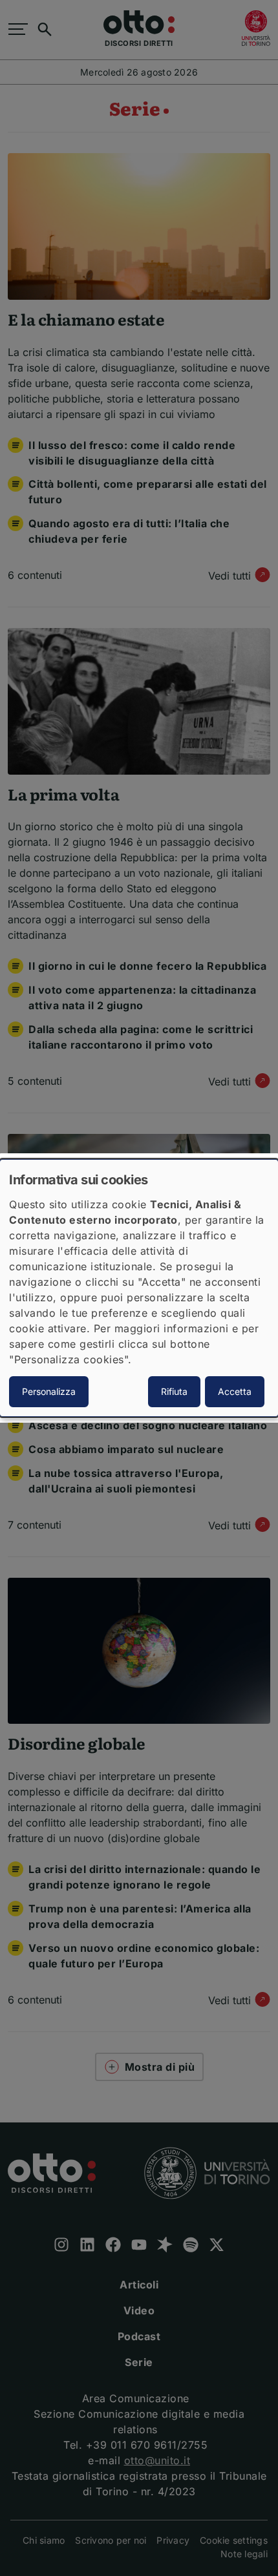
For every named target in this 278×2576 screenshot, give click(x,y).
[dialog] (139, 1288)
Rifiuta (174, 1391)
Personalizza (49, 1391)
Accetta (235, 1391)
